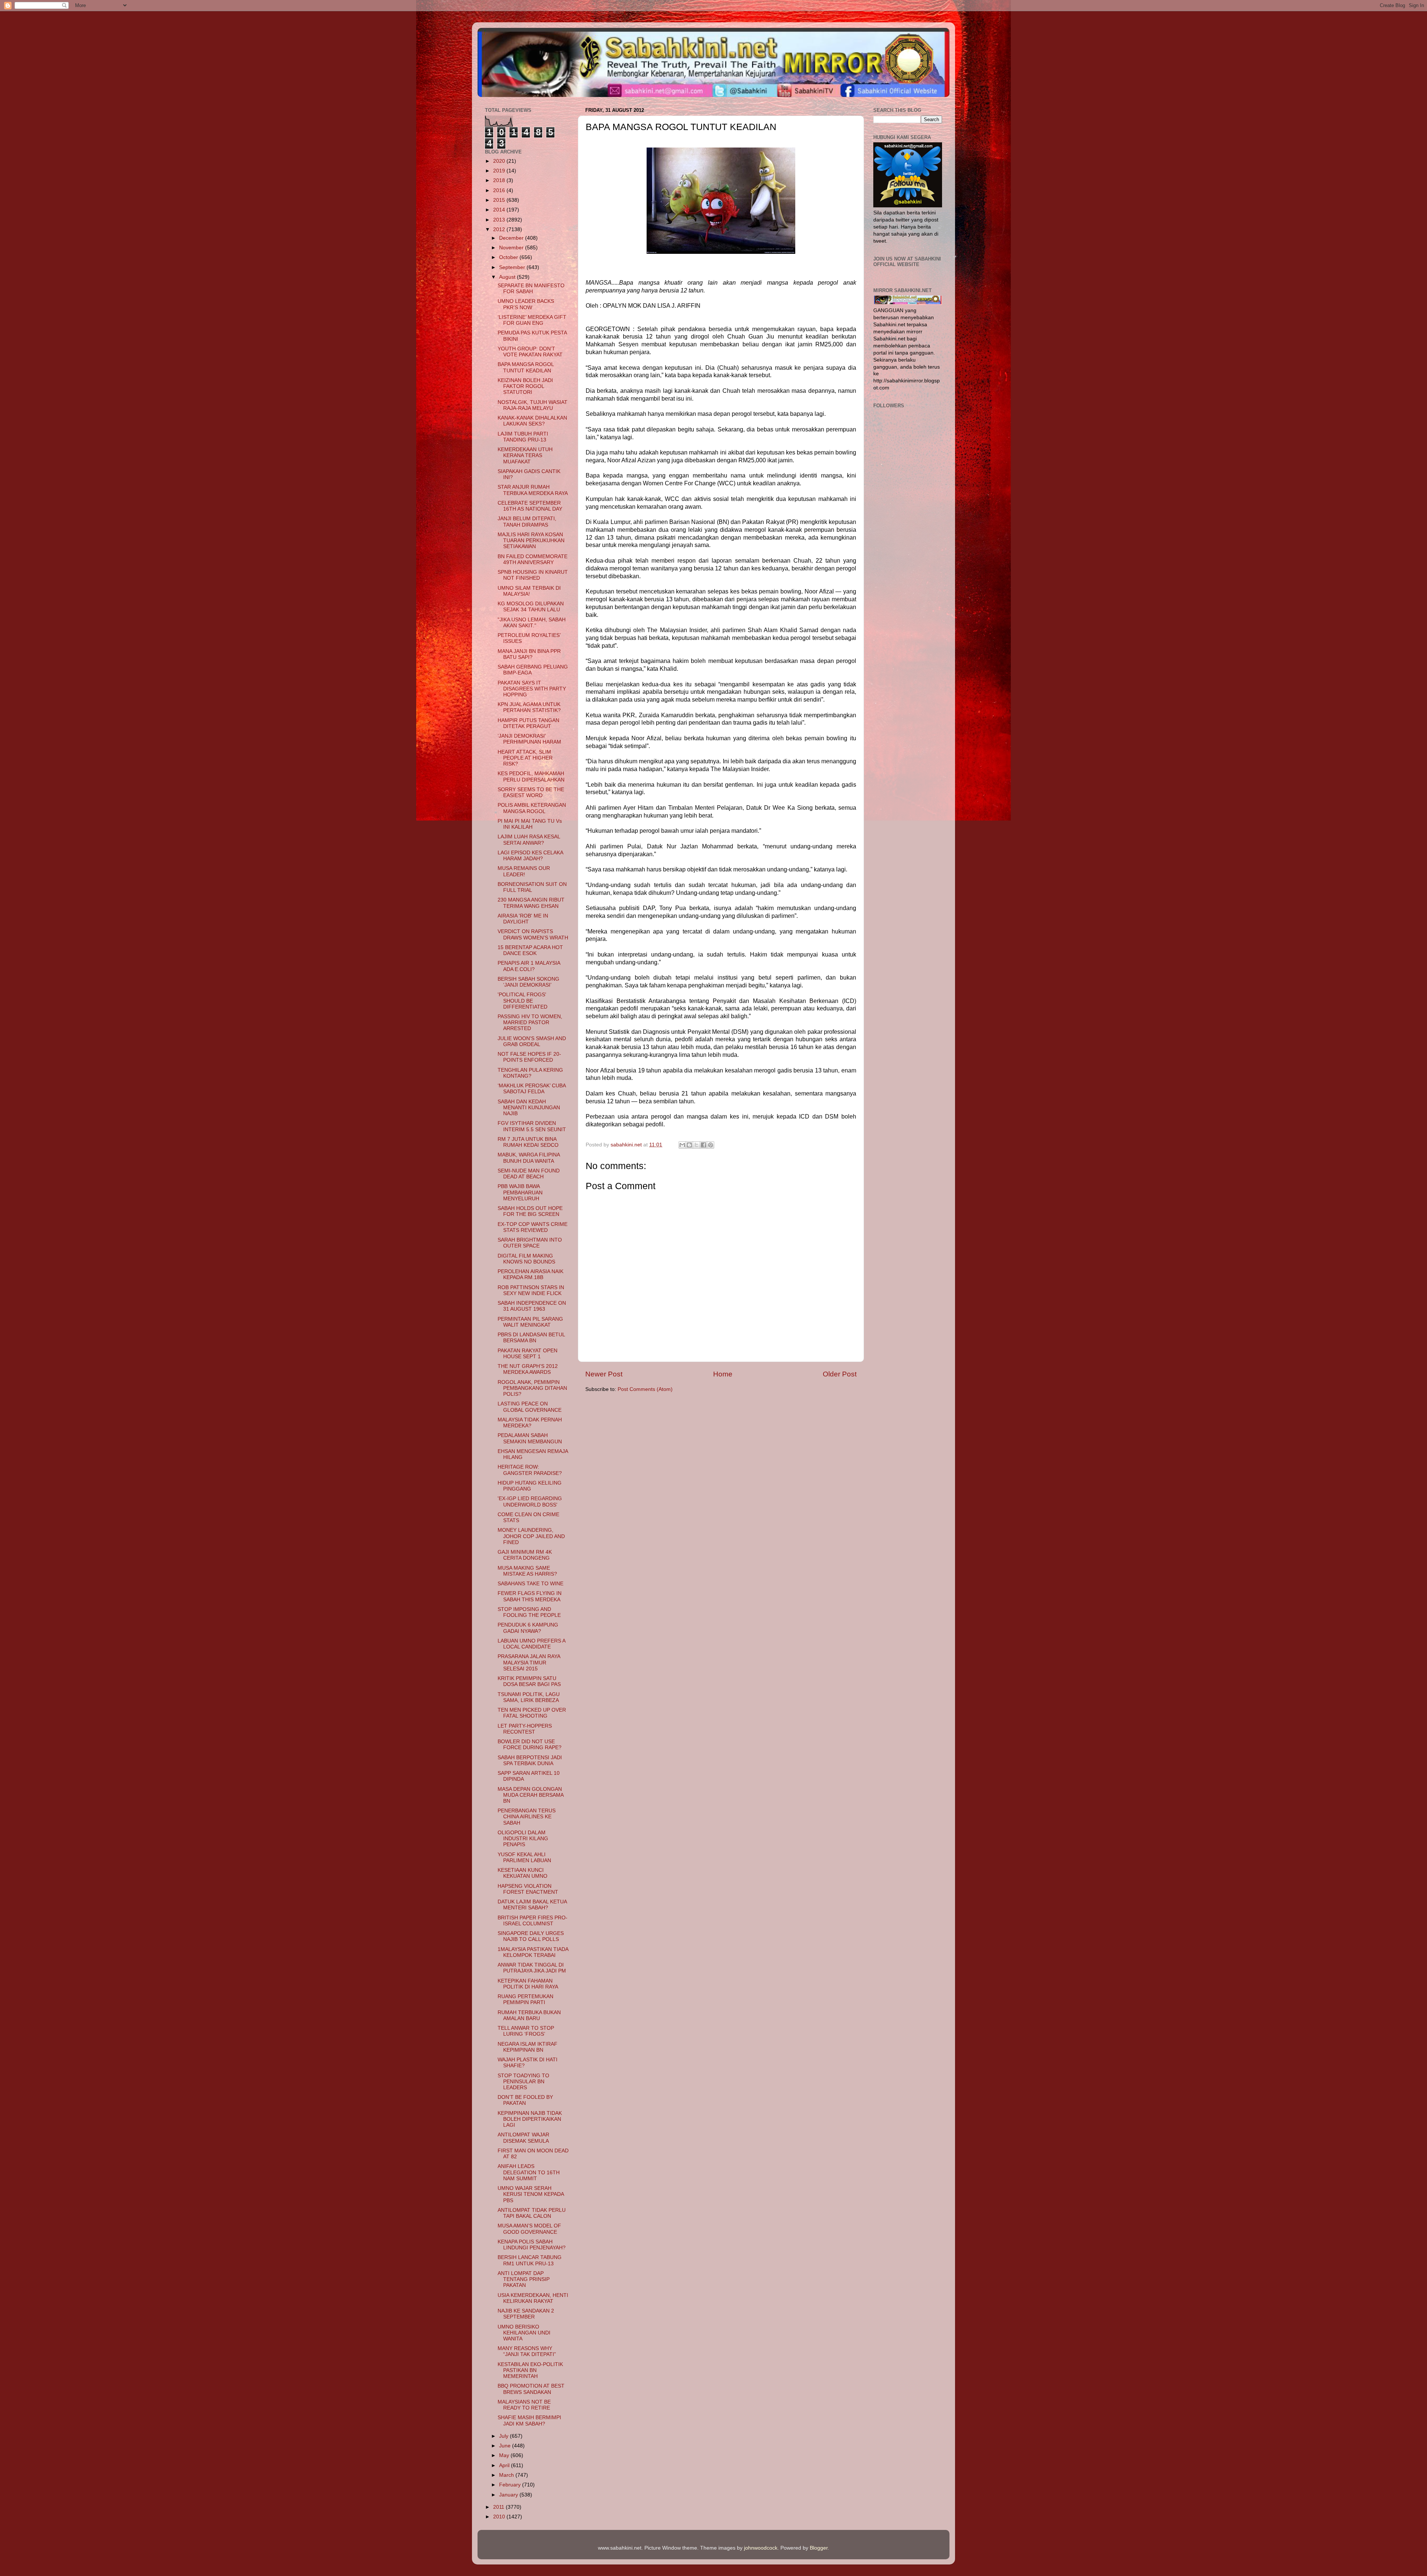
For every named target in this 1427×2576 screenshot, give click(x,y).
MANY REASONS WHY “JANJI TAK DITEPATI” (527, 2351)
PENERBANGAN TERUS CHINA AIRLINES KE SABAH (527, 1817)
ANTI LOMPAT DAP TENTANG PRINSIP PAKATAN (524, 2279)
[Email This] (682, 1145)
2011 (499, 2507)
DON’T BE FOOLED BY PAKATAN (525, 2100)
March (507, 2475)
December (512, 238)
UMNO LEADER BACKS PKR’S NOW (526, 304)
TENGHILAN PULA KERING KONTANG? (530, 1073)
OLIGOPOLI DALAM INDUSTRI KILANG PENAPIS (523, 1839)
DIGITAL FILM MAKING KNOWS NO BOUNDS (526, 1259)
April (505, 2465)
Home (723, 1374)
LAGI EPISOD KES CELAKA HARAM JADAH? (530, 856)
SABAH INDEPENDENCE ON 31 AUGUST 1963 (532, 1306)
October (509, 257)
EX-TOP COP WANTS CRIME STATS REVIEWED (533, 1227)
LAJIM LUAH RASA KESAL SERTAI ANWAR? (529, 840)
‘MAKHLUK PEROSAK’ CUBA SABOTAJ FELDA (532, 1089)
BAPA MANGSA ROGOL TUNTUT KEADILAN (526, 367)
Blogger (819, 2548)
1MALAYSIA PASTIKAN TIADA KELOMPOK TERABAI (533, 1952)
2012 (500, 229)
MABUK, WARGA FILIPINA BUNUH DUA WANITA (529, 1158)
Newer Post (604, 1374)
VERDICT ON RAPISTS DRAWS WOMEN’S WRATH (533, 934)
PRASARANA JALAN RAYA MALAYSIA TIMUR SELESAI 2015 (529, 1662)
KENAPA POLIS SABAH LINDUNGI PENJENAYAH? (532, 2245)
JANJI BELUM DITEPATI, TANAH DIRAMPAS (527, 522)
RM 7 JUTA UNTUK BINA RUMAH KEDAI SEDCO (528, 1142)
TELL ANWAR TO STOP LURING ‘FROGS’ (526, 2031)
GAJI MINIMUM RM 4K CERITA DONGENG (525, 1555)
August (508, 277)
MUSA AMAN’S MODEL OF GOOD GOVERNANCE (529, 2229)
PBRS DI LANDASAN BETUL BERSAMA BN (531, 1338)
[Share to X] (696, 1145)
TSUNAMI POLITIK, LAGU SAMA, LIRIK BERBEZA (529, 1697)
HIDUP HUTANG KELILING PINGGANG (530, 1486)
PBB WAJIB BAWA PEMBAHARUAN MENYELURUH (520, 1192)
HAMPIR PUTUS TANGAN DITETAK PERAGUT (528, 723)
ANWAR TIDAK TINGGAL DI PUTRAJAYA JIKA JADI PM (532, 1968)
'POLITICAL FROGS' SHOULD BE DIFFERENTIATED (522, 1001)
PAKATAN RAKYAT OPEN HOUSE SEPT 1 (528, 1354)
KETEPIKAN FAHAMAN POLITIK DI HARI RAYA (528, 1984)
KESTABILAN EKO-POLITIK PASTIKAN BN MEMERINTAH (530, 2370)
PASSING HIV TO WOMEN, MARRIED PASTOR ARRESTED (530, 1022)
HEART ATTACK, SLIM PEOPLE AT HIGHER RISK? (525, 758)
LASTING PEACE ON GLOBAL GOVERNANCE (530, 1407)
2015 (500, 200)
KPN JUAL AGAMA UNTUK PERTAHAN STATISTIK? (529, 707)
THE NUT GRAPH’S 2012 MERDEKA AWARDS (528, 1369)
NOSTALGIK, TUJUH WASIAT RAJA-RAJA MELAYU (533, 405)
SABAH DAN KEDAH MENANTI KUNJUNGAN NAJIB (529, 1108)
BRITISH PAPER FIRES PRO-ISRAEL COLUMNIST (533, 1921)
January (509, 2495)
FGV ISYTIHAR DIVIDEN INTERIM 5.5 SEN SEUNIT (532, 1126)
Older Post (840, 1374)
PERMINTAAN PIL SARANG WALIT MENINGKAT (530, 1322)
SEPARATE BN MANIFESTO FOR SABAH (531, 289)
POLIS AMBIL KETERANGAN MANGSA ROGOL (532, 808)
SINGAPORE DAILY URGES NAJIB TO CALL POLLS (531, 1936)
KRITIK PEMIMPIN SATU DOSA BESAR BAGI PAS (529, 1681)
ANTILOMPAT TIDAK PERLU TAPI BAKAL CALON (532, 2213)
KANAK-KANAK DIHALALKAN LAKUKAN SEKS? (532, 421)
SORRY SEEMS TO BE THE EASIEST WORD (531, 792)
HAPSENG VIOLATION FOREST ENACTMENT (528, 1889)
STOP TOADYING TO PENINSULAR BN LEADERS (523, 2082)
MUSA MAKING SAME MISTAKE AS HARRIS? (527, 1571)
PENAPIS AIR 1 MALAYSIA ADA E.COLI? (529, 966)
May (505, 2455)
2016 (500, 190)
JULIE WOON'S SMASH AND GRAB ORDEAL (532, 1041)
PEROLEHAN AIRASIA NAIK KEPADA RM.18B (530, 1274)
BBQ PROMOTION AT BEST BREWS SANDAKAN (531, 2389)
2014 (500, 210)
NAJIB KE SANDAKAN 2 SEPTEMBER (526, 2314)
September (513, 267)
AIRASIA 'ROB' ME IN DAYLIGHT (523, 919)
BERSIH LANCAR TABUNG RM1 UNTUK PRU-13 (530, 2260)
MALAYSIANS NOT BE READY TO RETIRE (524, 2405)
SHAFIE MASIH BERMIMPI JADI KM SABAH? (529, 2420)
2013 (500, 220)
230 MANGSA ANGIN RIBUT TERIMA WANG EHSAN (531, 903)
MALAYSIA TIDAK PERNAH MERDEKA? (530, 1423)
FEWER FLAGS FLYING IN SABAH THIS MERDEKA (530, 1596)
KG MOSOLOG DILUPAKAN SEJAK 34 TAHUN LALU (531, 607)
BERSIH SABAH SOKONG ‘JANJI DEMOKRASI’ (528, 982)
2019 (500, 171)
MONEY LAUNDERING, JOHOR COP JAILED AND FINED (531, 1536)
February (511, 2485)
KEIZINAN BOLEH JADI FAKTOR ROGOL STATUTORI (525, 386)
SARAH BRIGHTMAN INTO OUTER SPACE (530, 1243)
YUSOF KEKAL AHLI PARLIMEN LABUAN (524, 1857)
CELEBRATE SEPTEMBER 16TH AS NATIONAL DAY (530, 506)
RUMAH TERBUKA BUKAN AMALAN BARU (529, 2015)
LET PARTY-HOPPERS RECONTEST (525, 1729)
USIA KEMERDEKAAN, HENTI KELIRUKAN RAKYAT (533, 2298)
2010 (500, 2517)
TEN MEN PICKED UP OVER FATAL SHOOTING (532, 1713)
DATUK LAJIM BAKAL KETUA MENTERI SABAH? (532, 1905)
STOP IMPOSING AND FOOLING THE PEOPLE (529, 1612)
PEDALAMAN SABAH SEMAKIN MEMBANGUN (530, 1438)
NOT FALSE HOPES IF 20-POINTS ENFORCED (529, 1057)
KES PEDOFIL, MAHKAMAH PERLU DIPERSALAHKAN (531, 776)
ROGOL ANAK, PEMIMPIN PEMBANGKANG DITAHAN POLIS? (532, 1388)
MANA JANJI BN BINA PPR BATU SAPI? (529, 654)
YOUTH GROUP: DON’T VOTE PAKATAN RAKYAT (530, 352)
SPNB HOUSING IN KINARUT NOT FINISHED (533, 575)
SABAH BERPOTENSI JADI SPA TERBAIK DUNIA (530, 1761)
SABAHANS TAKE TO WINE (530, 1584)
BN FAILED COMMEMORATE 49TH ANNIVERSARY (533, 559)
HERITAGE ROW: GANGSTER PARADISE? (530, 1470)
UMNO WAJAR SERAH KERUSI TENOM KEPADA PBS (531, 2194)
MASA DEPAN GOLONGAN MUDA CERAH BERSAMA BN (530, 1795)
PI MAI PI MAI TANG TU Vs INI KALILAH (530, 824)
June (506, 2446)
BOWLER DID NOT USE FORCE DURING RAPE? (530, 1745)
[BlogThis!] (689, 1145)
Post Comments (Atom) (645, 1389)
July (504, 2436)
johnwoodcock (761, 2548)
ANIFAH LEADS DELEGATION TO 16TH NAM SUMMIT (529, 2172)
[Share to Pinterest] (711, 1145)
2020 (500, 161)
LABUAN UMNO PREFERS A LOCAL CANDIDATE (531, 1644)
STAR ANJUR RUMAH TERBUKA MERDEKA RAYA (533, 490)
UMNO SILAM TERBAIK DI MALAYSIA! (529, 591)
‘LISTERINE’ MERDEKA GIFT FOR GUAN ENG (532, 320)
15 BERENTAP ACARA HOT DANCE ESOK (530, 950)
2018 (500, 180)
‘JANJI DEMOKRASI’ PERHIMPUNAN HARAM (529, 739)
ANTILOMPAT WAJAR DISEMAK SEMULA (523, 2138)
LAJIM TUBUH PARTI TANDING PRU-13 (523, 437)
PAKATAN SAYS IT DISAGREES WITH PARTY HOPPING (532, 689)
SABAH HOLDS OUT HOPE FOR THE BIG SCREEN (530, 1211)
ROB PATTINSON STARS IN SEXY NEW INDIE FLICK (531, 1290)
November (512, 248)
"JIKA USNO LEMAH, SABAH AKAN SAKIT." (532, 623)
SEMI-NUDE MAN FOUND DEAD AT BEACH (529, 1174)
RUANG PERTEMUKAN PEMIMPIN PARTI (525, 1999)
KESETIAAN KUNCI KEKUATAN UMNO (522, 1873)
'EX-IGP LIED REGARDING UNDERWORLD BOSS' (530, 1501)
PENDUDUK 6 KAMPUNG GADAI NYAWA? (528, 1628)
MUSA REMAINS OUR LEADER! (524, 871)
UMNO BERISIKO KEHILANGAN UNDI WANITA (524, 2333)
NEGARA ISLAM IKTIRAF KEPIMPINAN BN (528, 2047)
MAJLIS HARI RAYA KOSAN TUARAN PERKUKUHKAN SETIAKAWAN (531, 541)
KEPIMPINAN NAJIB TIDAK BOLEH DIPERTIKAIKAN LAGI (530, 2119)
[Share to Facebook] (703, 1145)
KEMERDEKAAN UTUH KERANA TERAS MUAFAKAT (525, 455)
